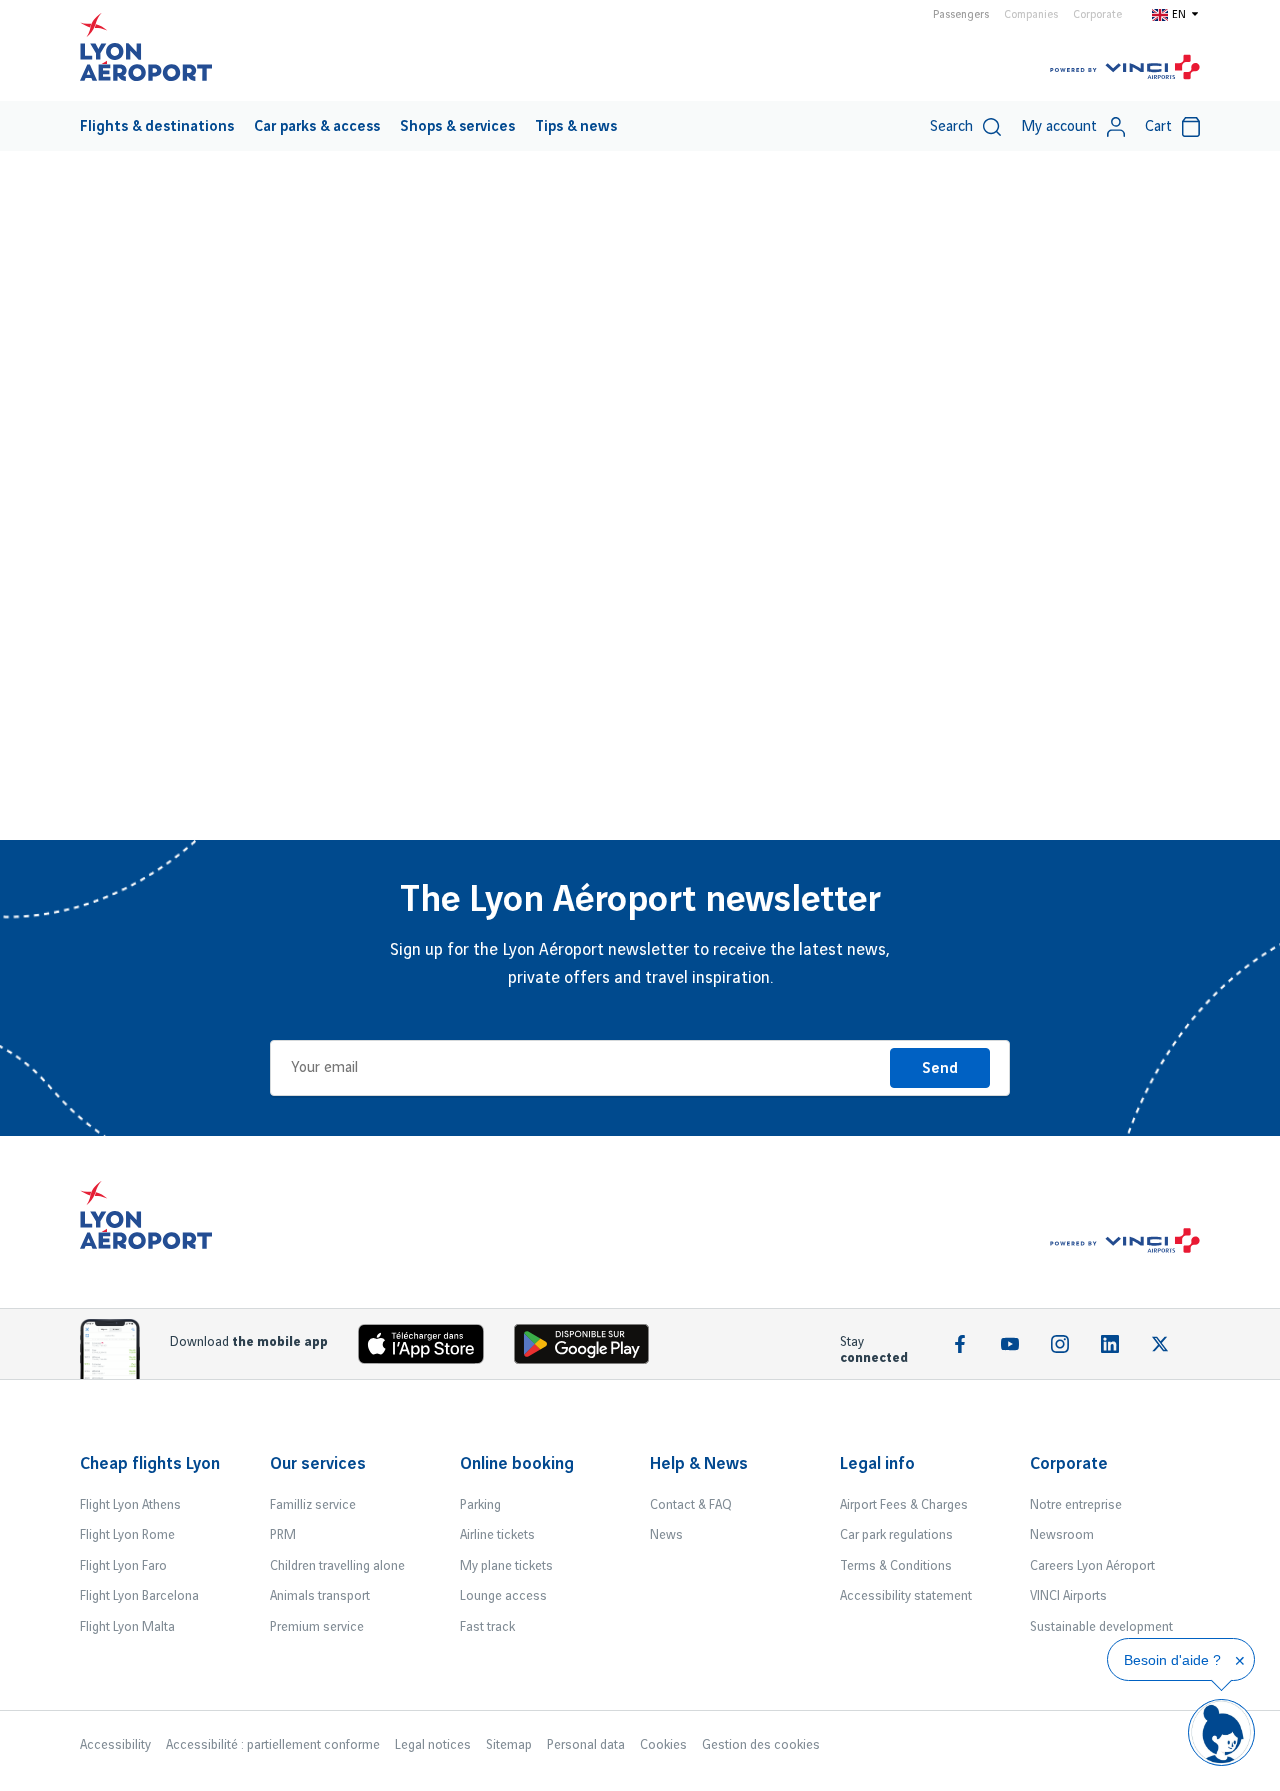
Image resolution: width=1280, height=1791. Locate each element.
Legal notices (433, 1745)
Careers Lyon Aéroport (1092, 1566)
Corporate (1097, 15)
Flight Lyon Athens (130, 1505)
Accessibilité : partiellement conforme (273, 1745)
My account (1059, 127)
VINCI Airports (1068, 1596)
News (666, 1535)
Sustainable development (1101, 1627)
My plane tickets (506, 1566)
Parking (480, 1505)
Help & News (699, 1464)
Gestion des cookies (761, 1745)
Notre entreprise (1076, 1505)
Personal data (586, 1745)
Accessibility (115, 1745)
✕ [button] (1240, 1661)
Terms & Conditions (896, 1566)
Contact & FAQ (691, 1505)
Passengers (961, 15)
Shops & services (457, 127)
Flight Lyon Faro (123, 1566)
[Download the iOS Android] (589, 1348)
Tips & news (576, 127)
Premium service (317, 1627)
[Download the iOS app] (429, 1348)
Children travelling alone (337, 1566)
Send (940, 1069)
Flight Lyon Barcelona (139, 1596)
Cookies (663, 1745)
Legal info (877, 1464)
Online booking (517, 1464)
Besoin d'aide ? (1172, 1660)
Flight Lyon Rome (127, 1535)
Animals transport (320, 1596)
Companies (1031, 15)
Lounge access (503, 1596)
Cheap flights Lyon (150, 1464)
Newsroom (1062, 1535)
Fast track (487, 1627)
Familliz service (313, 1505)
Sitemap (509, 1745)
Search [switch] (951, 127)
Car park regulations (896, 1535)
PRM (283, 1535)
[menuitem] (157, 126)
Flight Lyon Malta (127, 1627)
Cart (1158, 127)
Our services (318, 1464)
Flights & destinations (157, 127)
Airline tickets (497, 1535)
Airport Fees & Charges (904, 1505)
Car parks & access (317, 127)
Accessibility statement (906, 1596)
